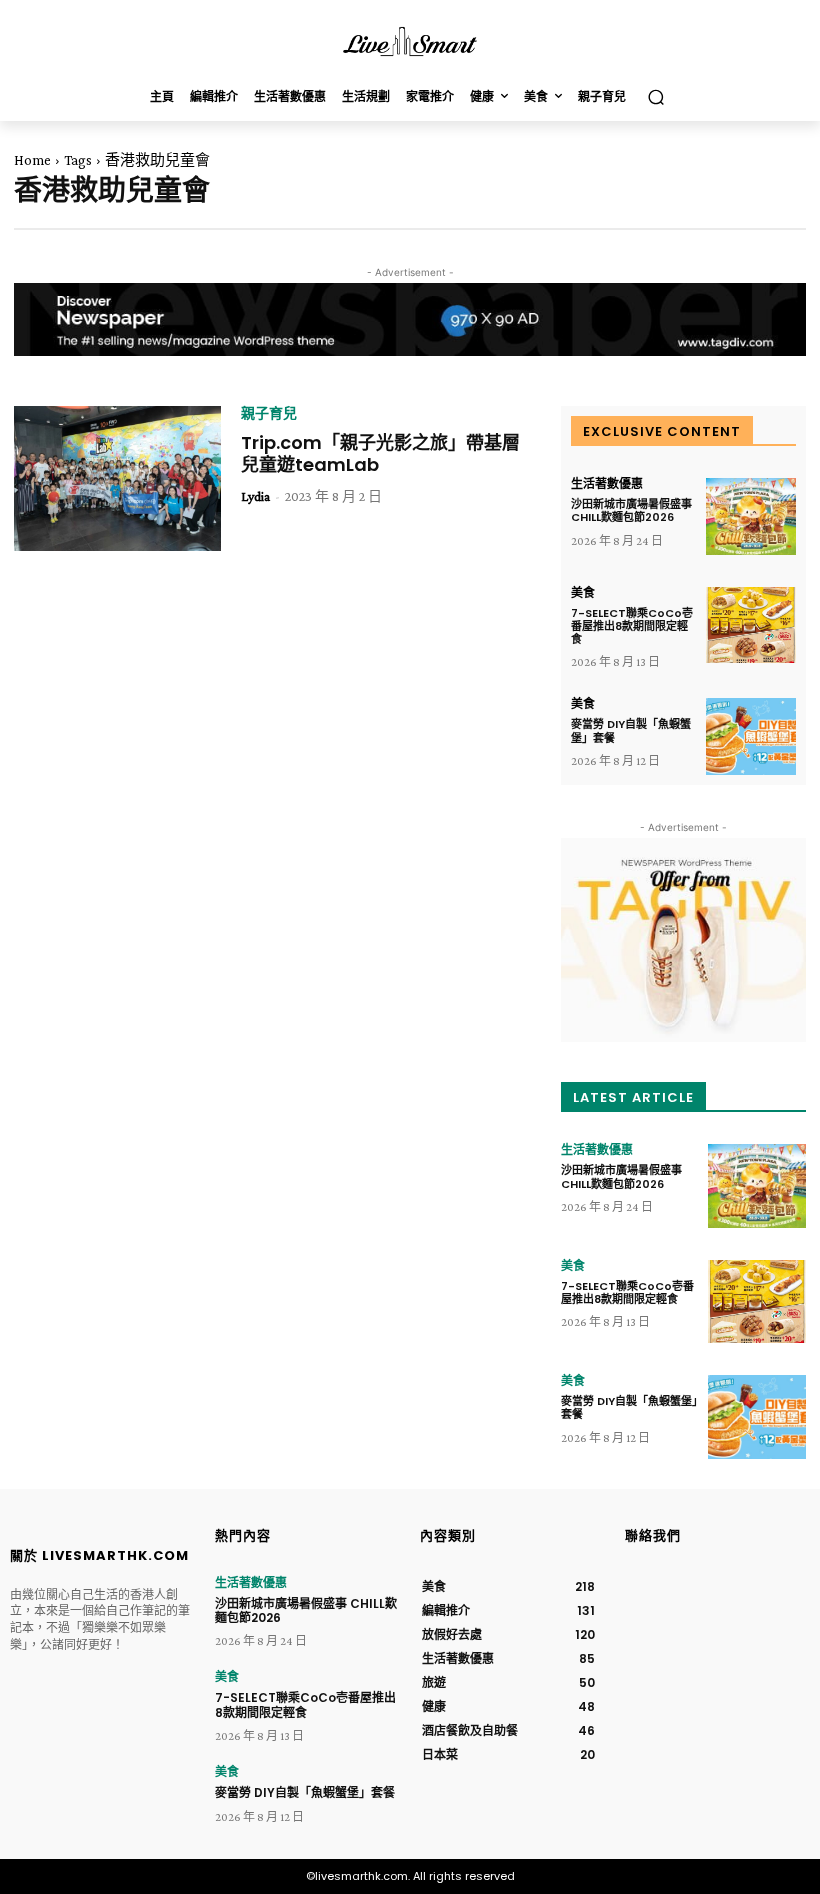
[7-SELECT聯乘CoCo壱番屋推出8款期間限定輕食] (751, 625)
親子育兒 (269, 413)
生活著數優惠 (607, 484)
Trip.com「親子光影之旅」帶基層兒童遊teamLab (380, 453)
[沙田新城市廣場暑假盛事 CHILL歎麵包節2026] (751, 516)
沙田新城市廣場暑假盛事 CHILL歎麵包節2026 (631, 510)
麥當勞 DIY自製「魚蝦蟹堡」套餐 (631, 730)
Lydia (255, 496)
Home (32, 160)
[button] (655, 97)
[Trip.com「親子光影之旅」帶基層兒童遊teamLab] (117, 478)
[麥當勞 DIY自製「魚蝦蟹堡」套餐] (751, 736)
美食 (583, 593)
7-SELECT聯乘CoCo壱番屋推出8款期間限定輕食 (632, 626)
